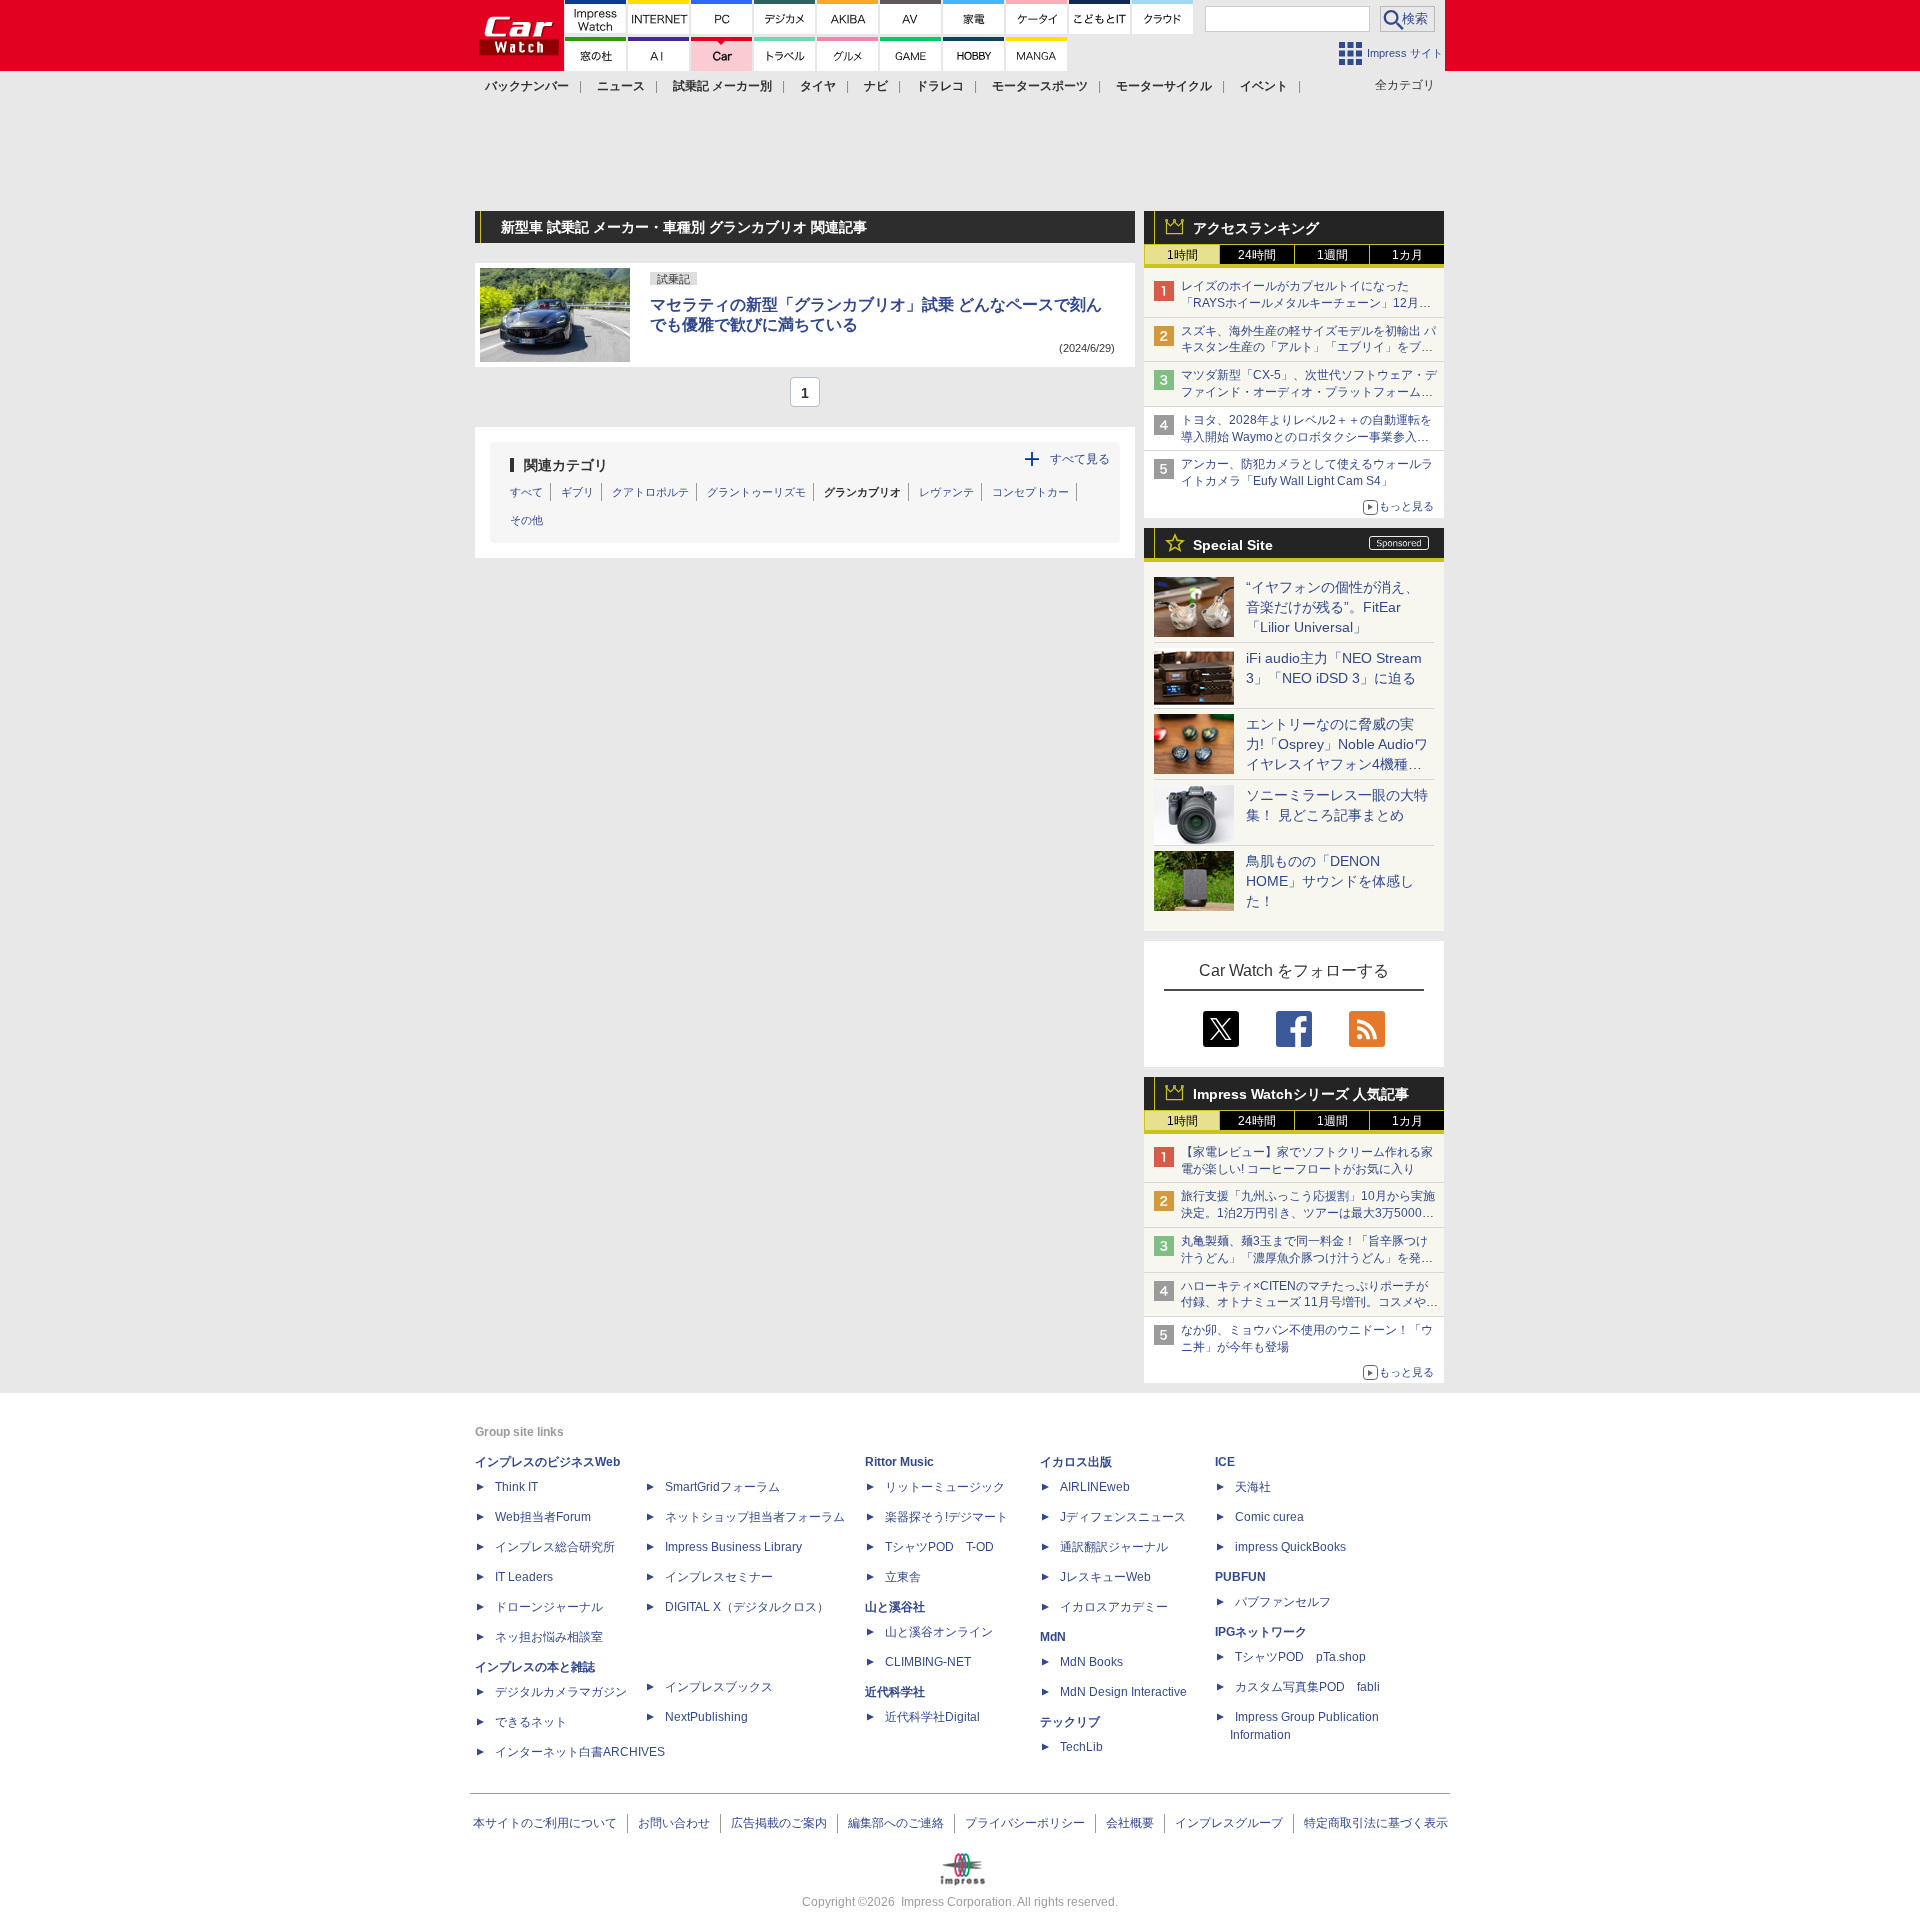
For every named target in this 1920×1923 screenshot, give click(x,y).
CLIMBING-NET (928, 1662)
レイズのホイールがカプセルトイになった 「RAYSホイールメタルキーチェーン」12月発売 (1306, 303)
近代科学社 (895, 1692)
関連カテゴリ (566, 465)
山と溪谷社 (895, 1607)
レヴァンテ (946, 492)
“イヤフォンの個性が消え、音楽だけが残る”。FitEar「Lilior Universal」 (1332, 607)
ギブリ (577, 492)
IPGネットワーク (1261, 1632)
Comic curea (1269, 1517)
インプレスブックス (719, 1687)
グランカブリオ (862, 492)
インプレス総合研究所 (555, 1547)
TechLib (1081, 1747)
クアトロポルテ (650, 492)
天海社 (1253, 1487)
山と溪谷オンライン (939, 1632)
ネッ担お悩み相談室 (549, 1637)
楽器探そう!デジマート (946, 1517)
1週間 (1332, 255)
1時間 (1182, 255)
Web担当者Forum (543, 1517)
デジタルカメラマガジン (561, 1692)
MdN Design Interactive (1123, 1692)
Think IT (516, 1487)
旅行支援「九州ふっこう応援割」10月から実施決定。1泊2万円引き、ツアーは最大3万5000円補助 (1308, 1213)
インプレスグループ (1229, 1823)
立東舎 (903, 1577)
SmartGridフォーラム (722, 1487)
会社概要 (1130, 1823)
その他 (526, 520)
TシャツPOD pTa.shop (1300, 1657)
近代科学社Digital (932, 1717)
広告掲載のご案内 (779, 1823)
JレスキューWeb (1105, 1577)
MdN (1053, 1637)
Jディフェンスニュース (1123, 1517)
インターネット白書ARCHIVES (580, 1752)
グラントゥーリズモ (756, 492)
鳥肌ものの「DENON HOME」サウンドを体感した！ (1330, 881)
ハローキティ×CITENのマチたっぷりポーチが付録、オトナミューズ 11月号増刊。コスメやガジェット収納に (1309, 1303)
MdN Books (1091, 1662)
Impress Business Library (733, 1547)
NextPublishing (706, 1717)
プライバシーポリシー (1025, 1823)
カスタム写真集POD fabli (1307, 1687)
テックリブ (1070, 1722)
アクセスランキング (1256, 228)
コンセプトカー (1030, 492)
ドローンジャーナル (549, 1607)
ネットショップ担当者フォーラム (755, 1517)
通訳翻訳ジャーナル (1114, 1547)
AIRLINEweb (1095, 1487)
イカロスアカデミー (1114, 1607)
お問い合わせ (674, 1823)
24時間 (1257, 255)
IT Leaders (524, 1577)
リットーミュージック (945, 1487)
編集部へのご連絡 (896, 1823)
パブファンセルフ (1283, 1602)
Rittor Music (899, 1462)
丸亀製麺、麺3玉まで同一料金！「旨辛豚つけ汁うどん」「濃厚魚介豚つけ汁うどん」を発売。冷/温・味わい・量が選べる (1304, 1258)
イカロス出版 (1076, 1462)
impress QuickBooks (1290, 1547)
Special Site (1233, 545)
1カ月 (1407, 255)
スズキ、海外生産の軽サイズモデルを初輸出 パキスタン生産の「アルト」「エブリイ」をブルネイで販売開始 (1308, 348)
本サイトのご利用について (545, 1823)
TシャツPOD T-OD (939, 1547)
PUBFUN (1240, 1577)
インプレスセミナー (719, 1577)
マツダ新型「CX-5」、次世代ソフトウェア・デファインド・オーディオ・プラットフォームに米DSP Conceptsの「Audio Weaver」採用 (1309, 392)
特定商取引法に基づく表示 (1376, 1823)
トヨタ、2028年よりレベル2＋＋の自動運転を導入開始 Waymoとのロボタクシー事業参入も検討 (1306, 437)
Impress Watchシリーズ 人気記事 (1301, 1094)
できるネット (531, 1722)
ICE (1225, 1462)
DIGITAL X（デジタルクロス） (747, 1607)
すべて (526, 492)
